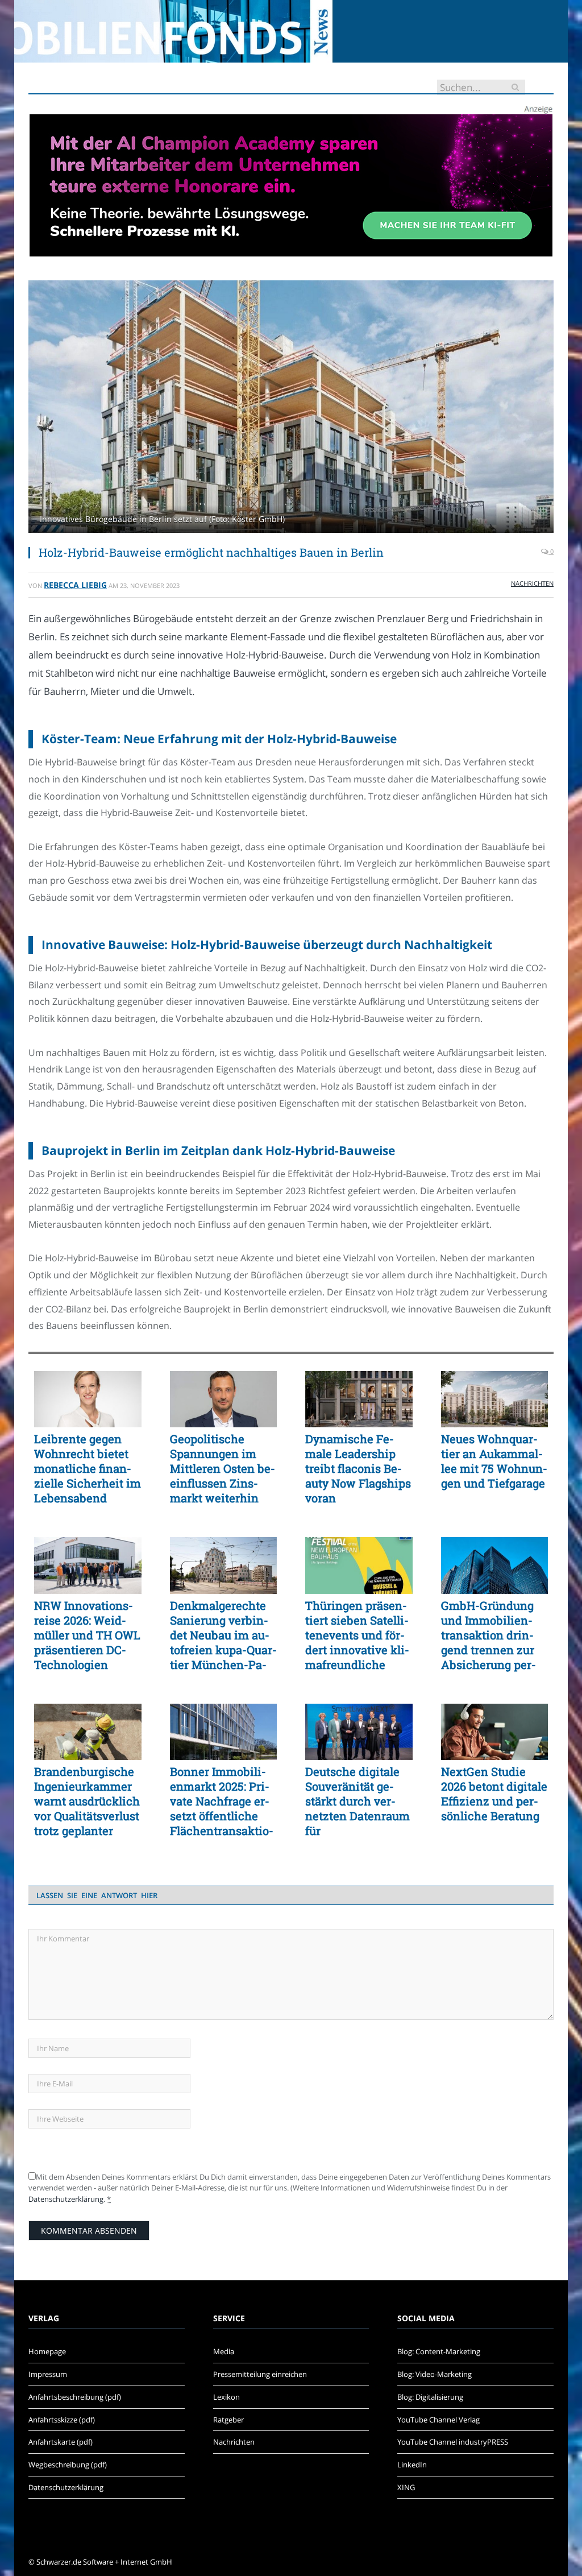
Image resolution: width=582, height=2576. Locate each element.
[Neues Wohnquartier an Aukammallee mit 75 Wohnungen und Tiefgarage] (495, 1399)
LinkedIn (412, 2465)
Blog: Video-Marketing (435, 2374)
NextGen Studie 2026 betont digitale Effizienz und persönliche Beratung (494, 1794)
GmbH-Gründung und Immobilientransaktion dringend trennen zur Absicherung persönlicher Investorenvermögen (489, 1635)
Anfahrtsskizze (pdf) (62, 2420)
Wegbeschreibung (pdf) (68, 2465)
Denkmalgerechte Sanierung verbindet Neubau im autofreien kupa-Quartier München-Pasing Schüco (223, 1635)
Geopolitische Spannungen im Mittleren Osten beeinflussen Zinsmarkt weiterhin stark (223, 1468)
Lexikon (226, 2397)
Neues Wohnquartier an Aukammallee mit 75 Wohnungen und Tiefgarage (494, 1461)
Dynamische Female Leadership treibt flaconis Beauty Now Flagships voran (358, 1468)
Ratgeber (228, 2420)
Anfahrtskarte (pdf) (61, 2442)
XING (406, 2487)
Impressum (48, 2374)
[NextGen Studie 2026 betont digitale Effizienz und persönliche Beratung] (495, 1732)
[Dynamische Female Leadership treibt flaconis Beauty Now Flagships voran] (359, 1399)
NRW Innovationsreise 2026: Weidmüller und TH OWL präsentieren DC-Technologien (87, 1635)
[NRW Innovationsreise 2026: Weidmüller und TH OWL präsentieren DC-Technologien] (88, 1565)
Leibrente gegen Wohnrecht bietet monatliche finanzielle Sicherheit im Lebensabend (88, 1468)
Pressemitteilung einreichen (260, 2374)
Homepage (47, 2351)
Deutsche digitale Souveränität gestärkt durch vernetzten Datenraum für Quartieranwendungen (359, 1801)
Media (224, 2351)
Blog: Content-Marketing (439, 2351)
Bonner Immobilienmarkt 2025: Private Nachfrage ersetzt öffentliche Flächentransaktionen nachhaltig (222, 1801)
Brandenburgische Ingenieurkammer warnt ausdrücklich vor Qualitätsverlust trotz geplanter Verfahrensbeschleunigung (87, 1801)
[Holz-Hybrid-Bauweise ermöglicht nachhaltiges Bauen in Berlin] (291, 408)
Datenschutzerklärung (66, 2199)
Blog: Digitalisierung (430, 2397)
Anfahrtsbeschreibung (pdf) (75, 2397)
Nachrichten (532, 583)
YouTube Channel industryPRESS (453, 2442)
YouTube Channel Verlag (438, 2420)
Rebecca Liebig (75, 585)
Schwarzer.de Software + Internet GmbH (104, 2562)
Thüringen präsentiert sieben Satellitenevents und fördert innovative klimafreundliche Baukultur (357, 1635)
